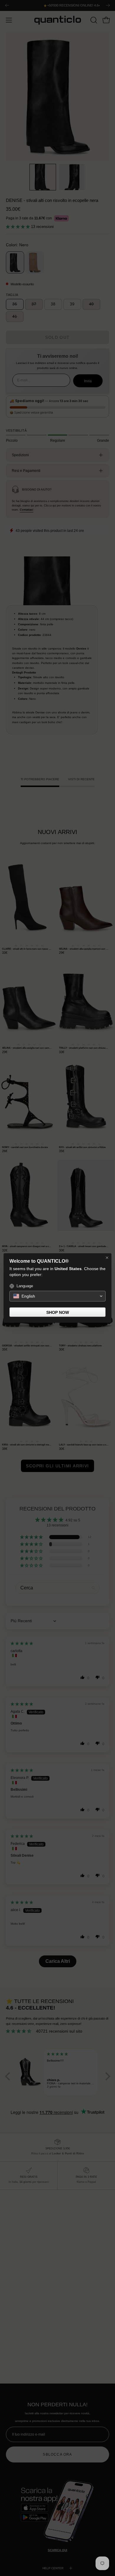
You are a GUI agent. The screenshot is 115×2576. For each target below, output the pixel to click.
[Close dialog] (107, 1258)
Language (25, 1286)
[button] (57, 1296)
